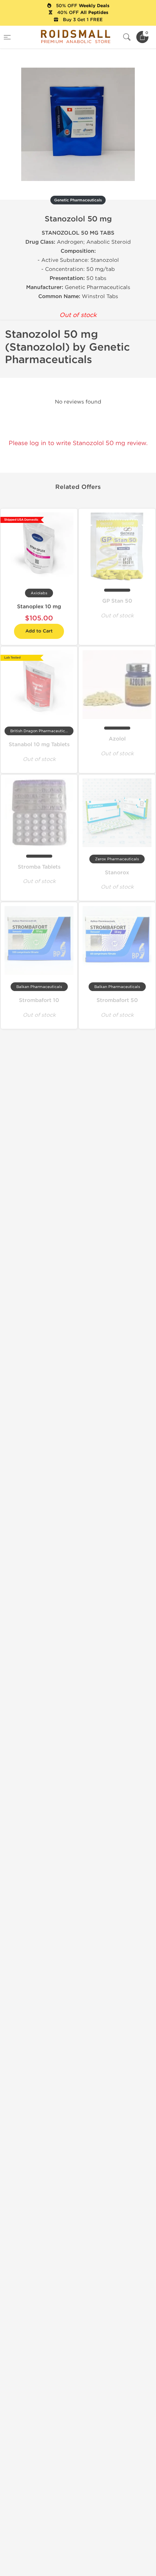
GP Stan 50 (117, 601)
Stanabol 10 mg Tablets (39, 745)
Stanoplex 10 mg (39, 607)
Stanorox (117, 873)
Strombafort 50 (117, 1000)
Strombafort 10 (39, 1000)
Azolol (117, 739)
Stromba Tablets (39, 867)
